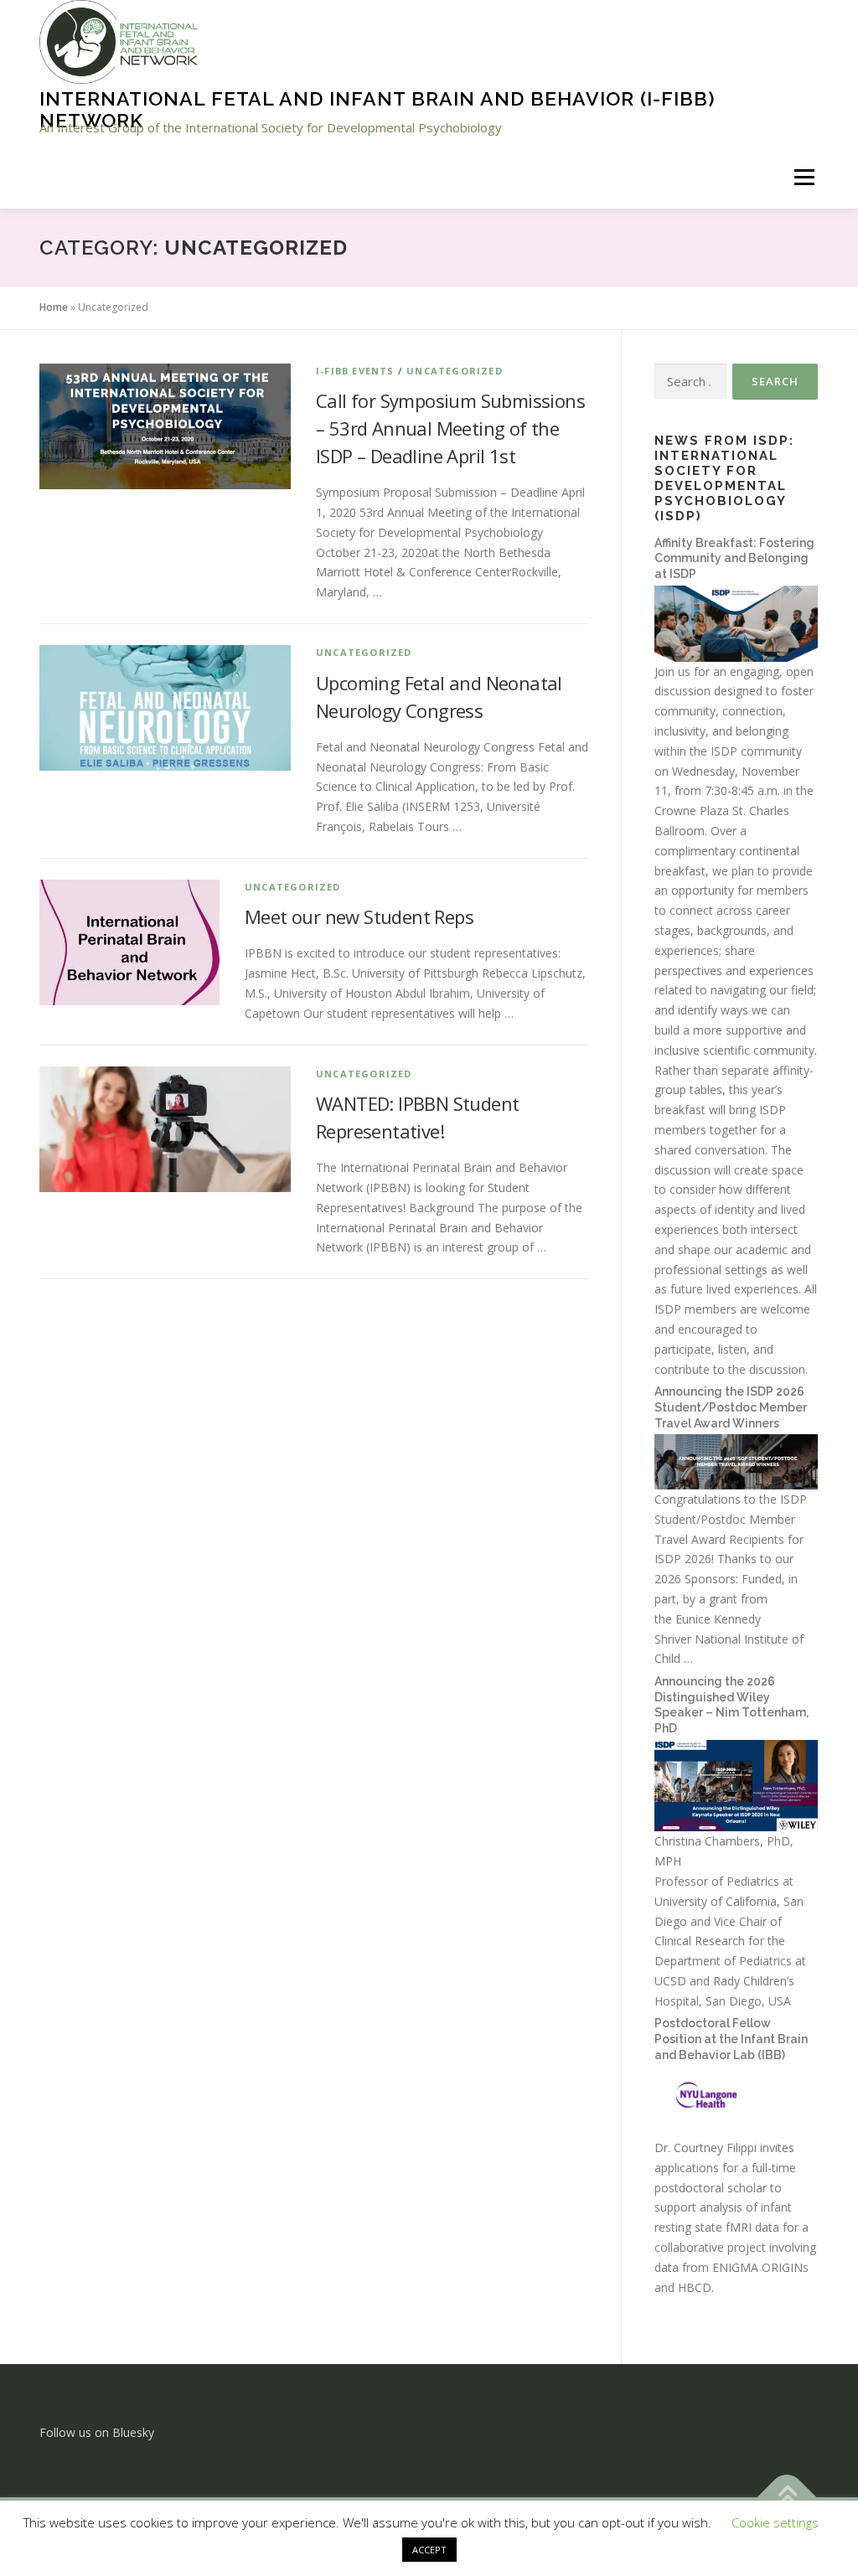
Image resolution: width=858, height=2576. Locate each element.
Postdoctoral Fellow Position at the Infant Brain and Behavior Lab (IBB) (731, 2039)
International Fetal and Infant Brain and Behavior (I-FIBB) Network (377, 109)
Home (54, 307)
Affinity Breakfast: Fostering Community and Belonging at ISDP (734, 558)
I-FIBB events (355, 371)
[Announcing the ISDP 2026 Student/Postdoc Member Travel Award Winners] (736, 1461)
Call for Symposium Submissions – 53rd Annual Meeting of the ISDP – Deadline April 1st (450, 428)
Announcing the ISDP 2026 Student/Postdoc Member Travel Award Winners (731, 1407)
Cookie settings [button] (775, 2522)
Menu (804, 177)
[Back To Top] (787, 2498)
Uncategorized (455, 371)
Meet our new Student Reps (359, 916)
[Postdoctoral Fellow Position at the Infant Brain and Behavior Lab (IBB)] (736, 2101)
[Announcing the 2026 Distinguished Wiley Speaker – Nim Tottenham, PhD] (736, 1784)
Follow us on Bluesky (97, 2432)
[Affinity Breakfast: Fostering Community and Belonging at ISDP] (736, 622)
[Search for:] (690, 382)
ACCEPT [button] (429, 2550)
